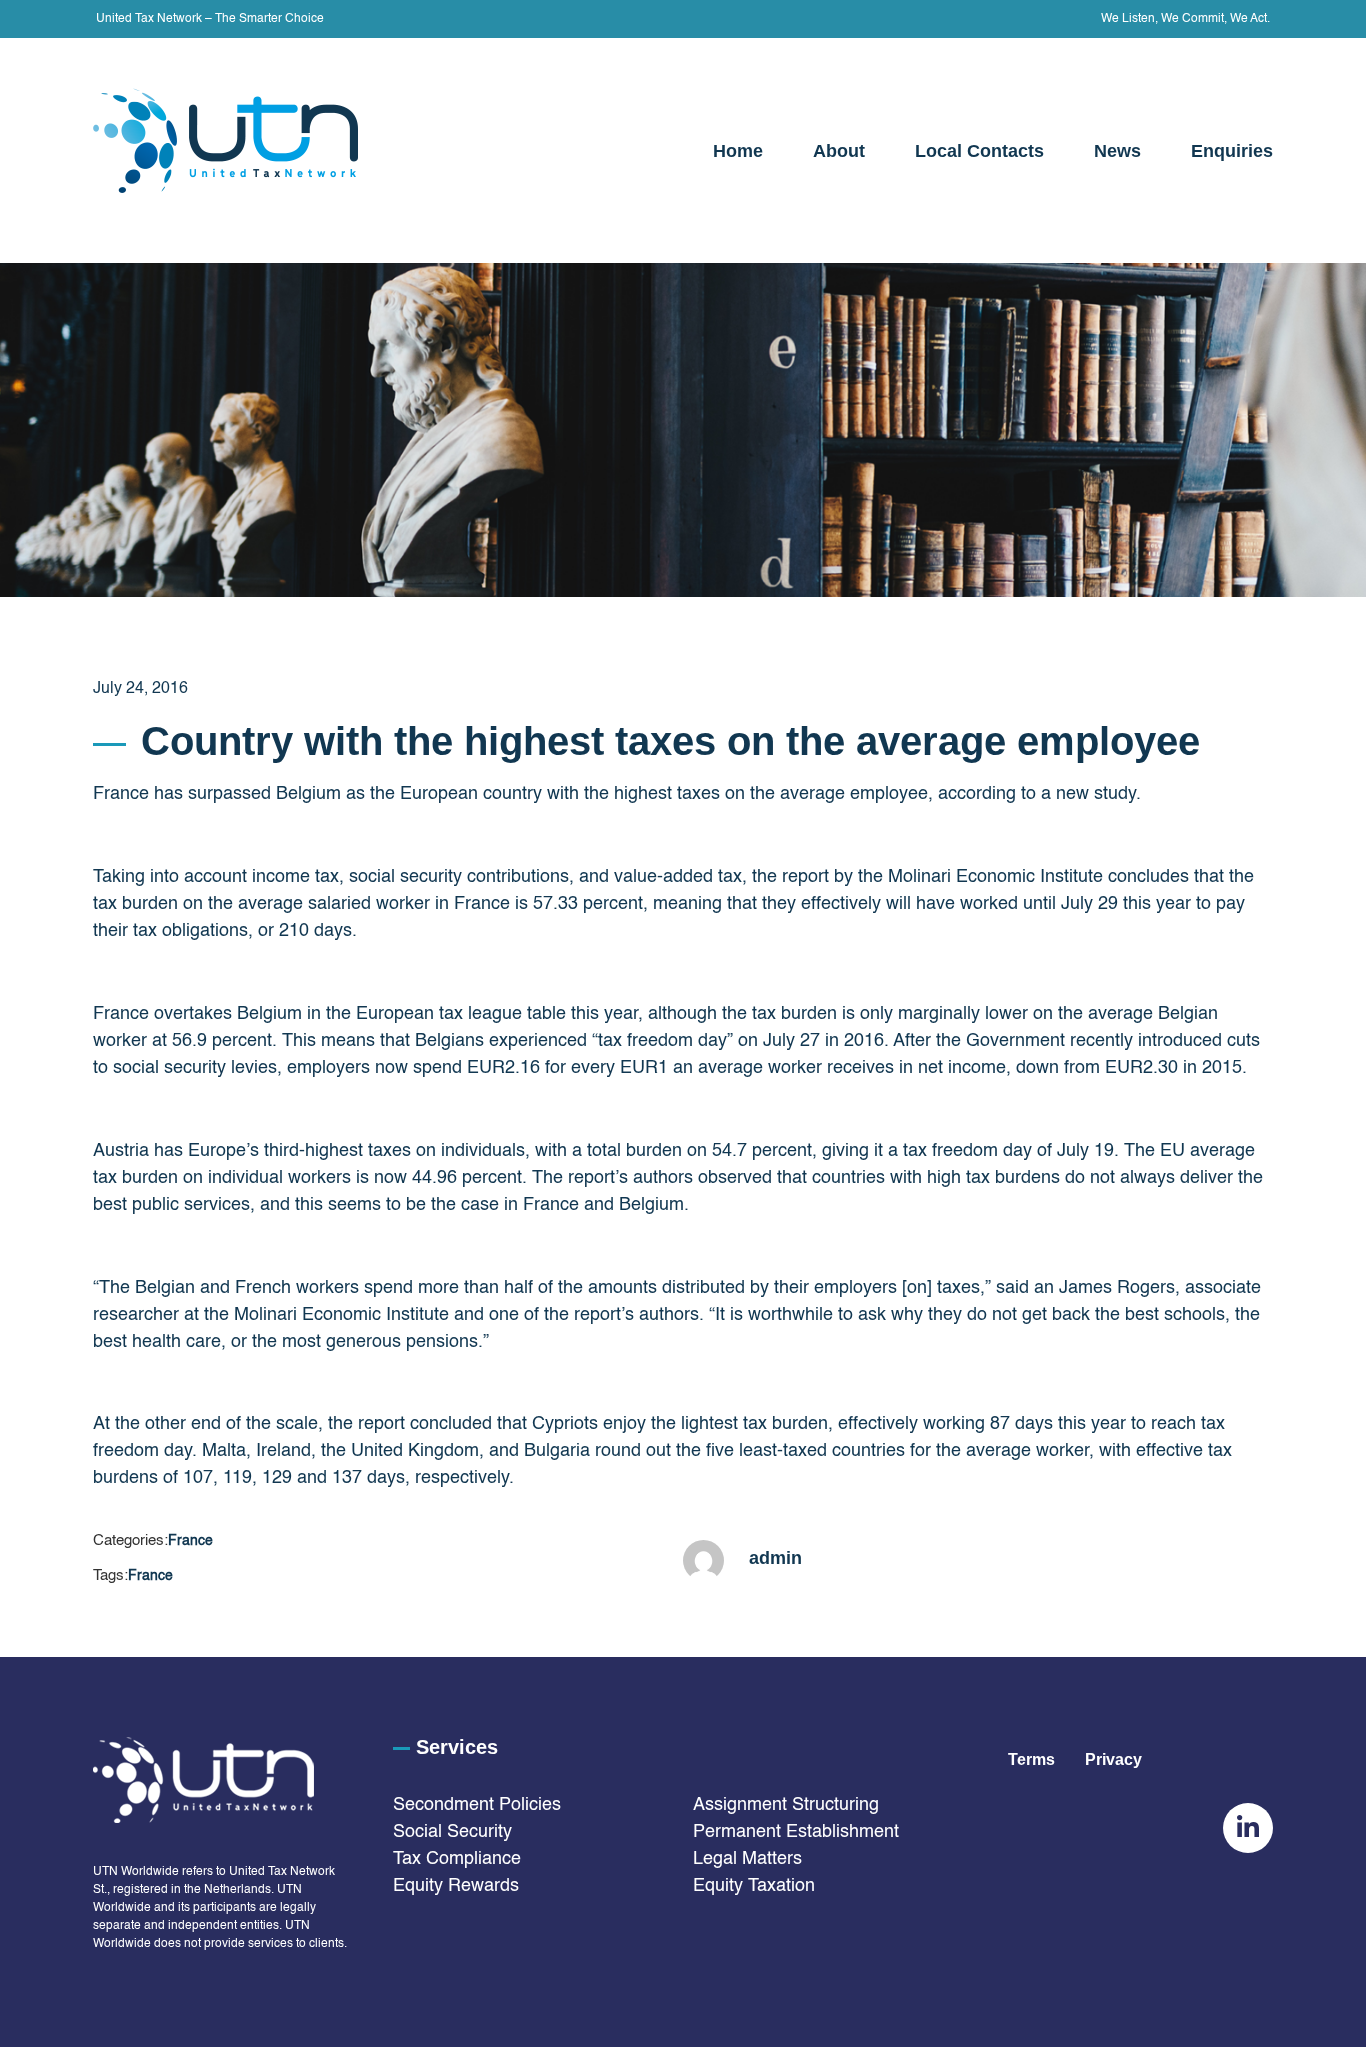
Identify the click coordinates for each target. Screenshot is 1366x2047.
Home (738, 151)
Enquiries (1232, 151)
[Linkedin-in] (1248, 1828)
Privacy (1117, 1759)
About (839, 151)
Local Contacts (979, 151)
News (1117, 151)
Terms (1031, 1759)
